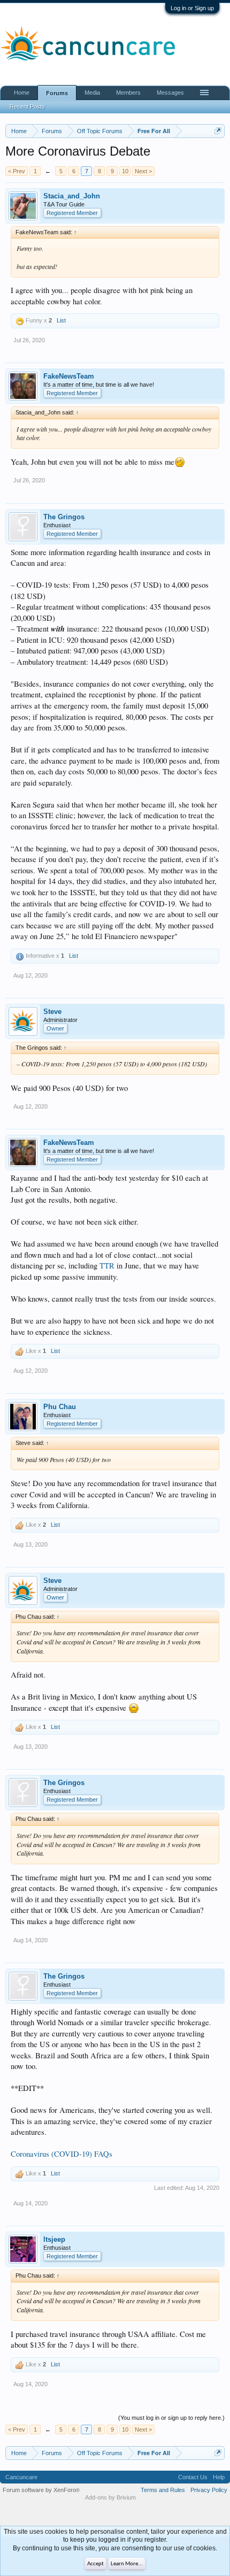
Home (22, 93)
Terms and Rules (163, 2490)
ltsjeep (54, 2239)
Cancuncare (21, 2477)
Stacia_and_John (72, 196)
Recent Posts (27, 106)
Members (128, 93)
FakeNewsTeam (69, 376)
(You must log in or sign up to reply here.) (171, 2418)
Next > (143, 171)
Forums (57, 93)
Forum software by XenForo (41, 2490)
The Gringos (64, 517)
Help (219, 2477)
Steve (52, 1012)
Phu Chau (60, 1407)
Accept (95, 2564)
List (61, 320)
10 (125, 171)
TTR (107, 1266)
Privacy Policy (209, 2490)
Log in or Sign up (192, 8)
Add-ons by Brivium (110, 2497)
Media (92, 93)
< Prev (17, 171)
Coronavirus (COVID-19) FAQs (62, 2154)
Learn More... (127, 2564)
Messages (170, 93)
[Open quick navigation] (218, 131)
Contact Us (193, 2477)
